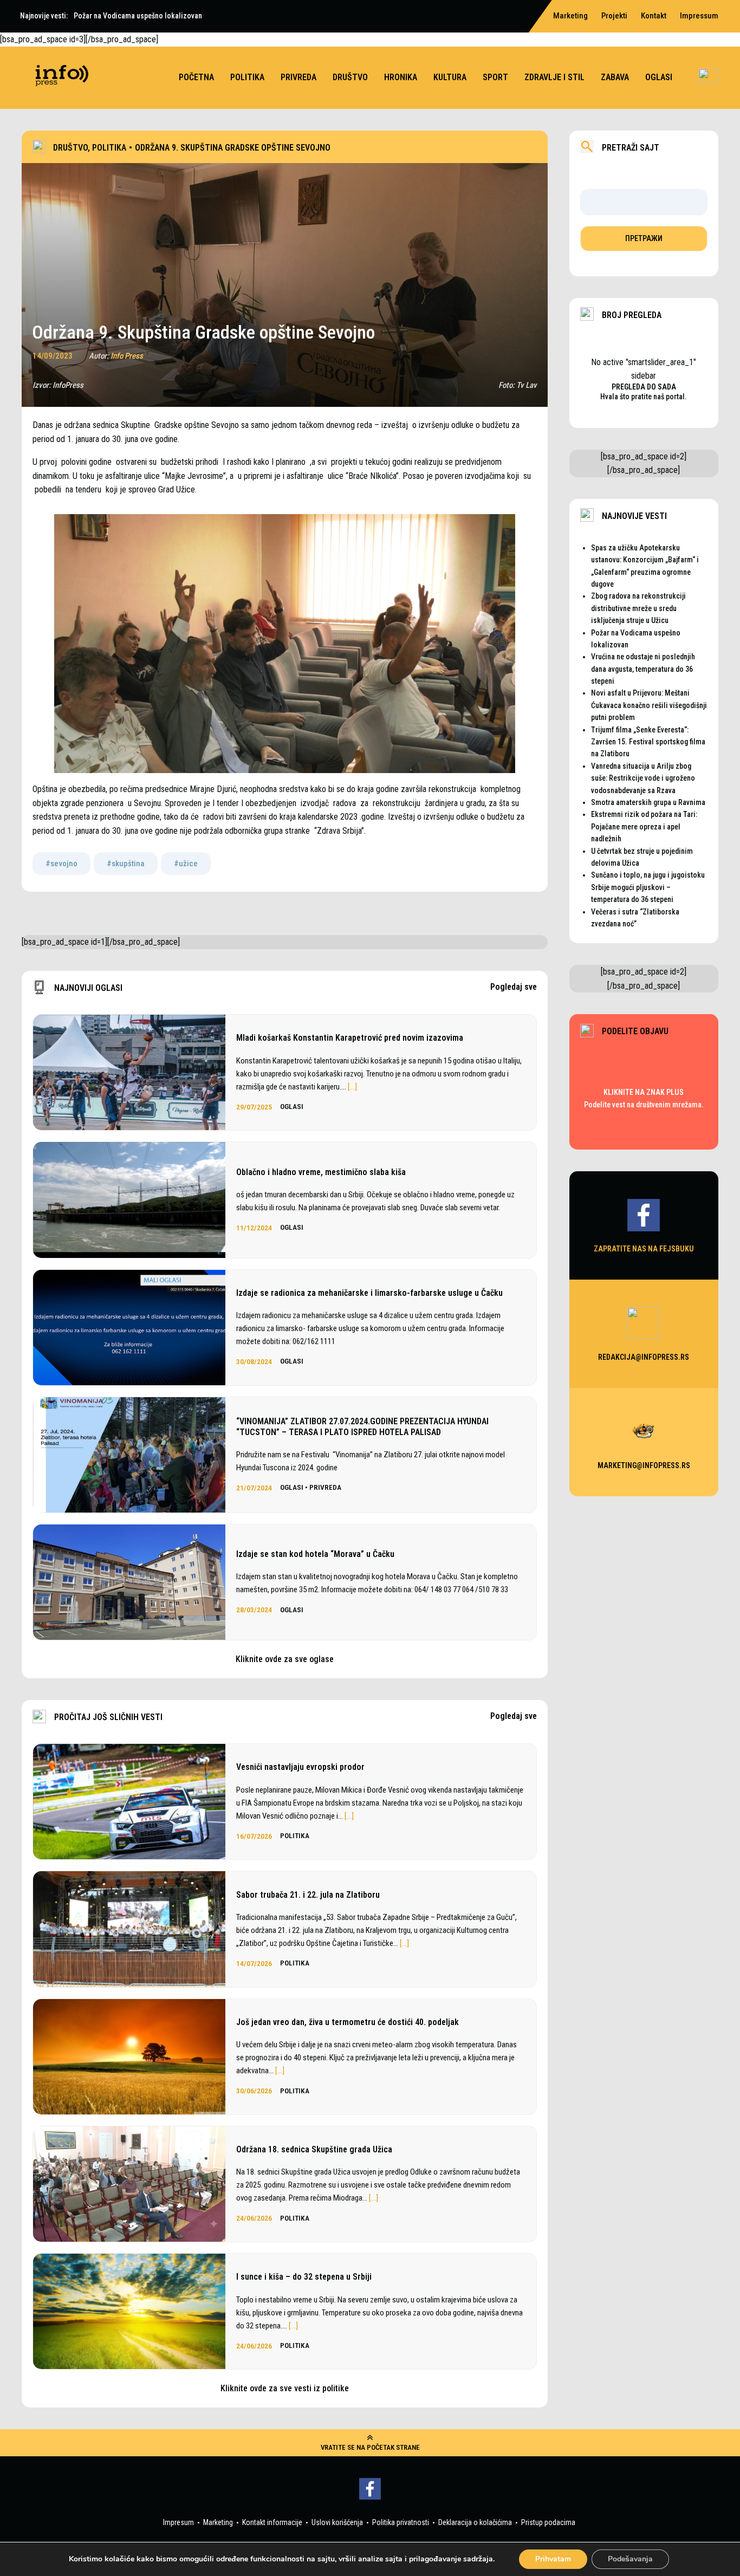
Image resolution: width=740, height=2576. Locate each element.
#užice (186, 864)
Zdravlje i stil (554, 77)
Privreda (298, 77)
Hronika (401, 77)
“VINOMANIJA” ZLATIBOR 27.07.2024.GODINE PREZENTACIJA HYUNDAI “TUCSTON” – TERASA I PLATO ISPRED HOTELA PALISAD (362, 1426)
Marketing (218, 2522)
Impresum (178, 2522)
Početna (196, 77)
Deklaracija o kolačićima (475, 2522)
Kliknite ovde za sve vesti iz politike (285, 2388)
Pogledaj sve (514, 987)
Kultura (450, 77)
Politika (247, 77)
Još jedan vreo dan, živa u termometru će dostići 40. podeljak (348, 2022)
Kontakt (654, 16)
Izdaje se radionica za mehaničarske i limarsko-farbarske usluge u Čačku (369, 1293)
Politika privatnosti (401, 2522)
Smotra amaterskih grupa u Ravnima (648, 802)
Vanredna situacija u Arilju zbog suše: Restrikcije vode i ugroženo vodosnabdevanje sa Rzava (643, 778)
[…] (352, 1087)
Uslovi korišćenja (337, 2522)
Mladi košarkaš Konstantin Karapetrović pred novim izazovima (350, 1038)
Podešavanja (630, 2559)
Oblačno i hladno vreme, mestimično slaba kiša (321, 1172)
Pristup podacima (548, 2522)
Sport (495, 77)
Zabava (615, 77)
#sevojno (61, 864)
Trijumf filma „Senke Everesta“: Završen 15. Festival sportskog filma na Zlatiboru (648, 742)
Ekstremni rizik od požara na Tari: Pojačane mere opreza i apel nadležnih (644, 826)
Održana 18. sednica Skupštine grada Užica (314, 2149)
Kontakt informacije (272, 2522)
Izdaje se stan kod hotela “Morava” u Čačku (315, 1554)
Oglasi (659, 77)
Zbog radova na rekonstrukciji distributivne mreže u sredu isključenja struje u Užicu (638, 608)
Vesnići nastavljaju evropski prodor (300, 1767)
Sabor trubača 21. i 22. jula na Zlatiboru (308, 1895)
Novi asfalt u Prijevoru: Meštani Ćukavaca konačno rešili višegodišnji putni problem (649, 705)
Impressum (699, 16)
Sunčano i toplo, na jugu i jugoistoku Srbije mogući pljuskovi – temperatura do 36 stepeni (648, 887)
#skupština (126, 864)
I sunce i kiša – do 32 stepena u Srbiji (304, 2277)
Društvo (350, 77)
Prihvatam (553, 2559)
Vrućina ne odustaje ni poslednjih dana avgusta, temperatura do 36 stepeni (643, 669)
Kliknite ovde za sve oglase (285, 1659)
